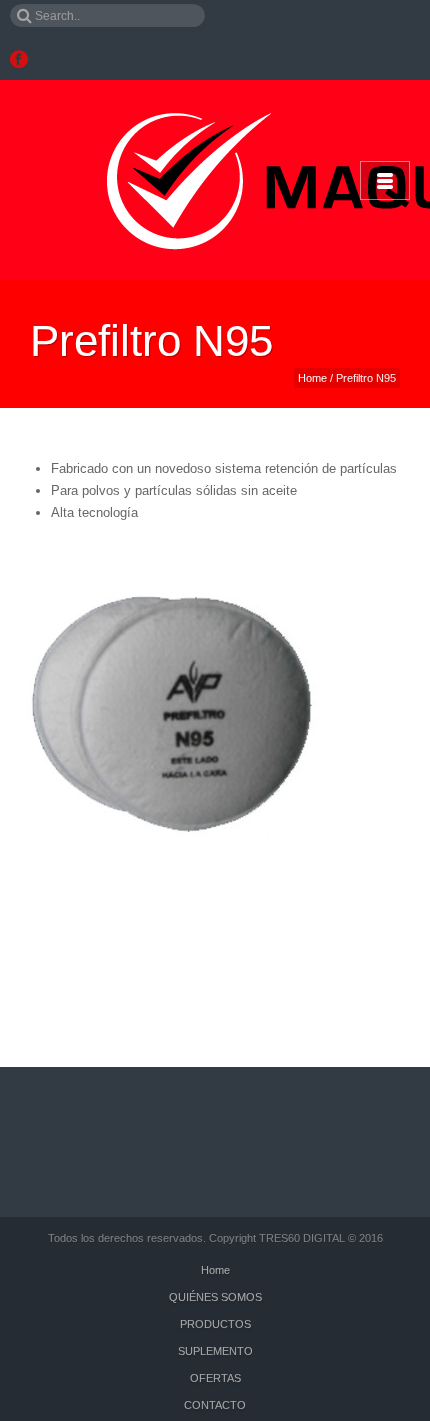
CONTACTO (215, 1405)
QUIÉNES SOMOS (215, 1297)
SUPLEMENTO (215, 1351)
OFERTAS (215, 1378)
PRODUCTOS (215, 1324)
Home (312, 378)
